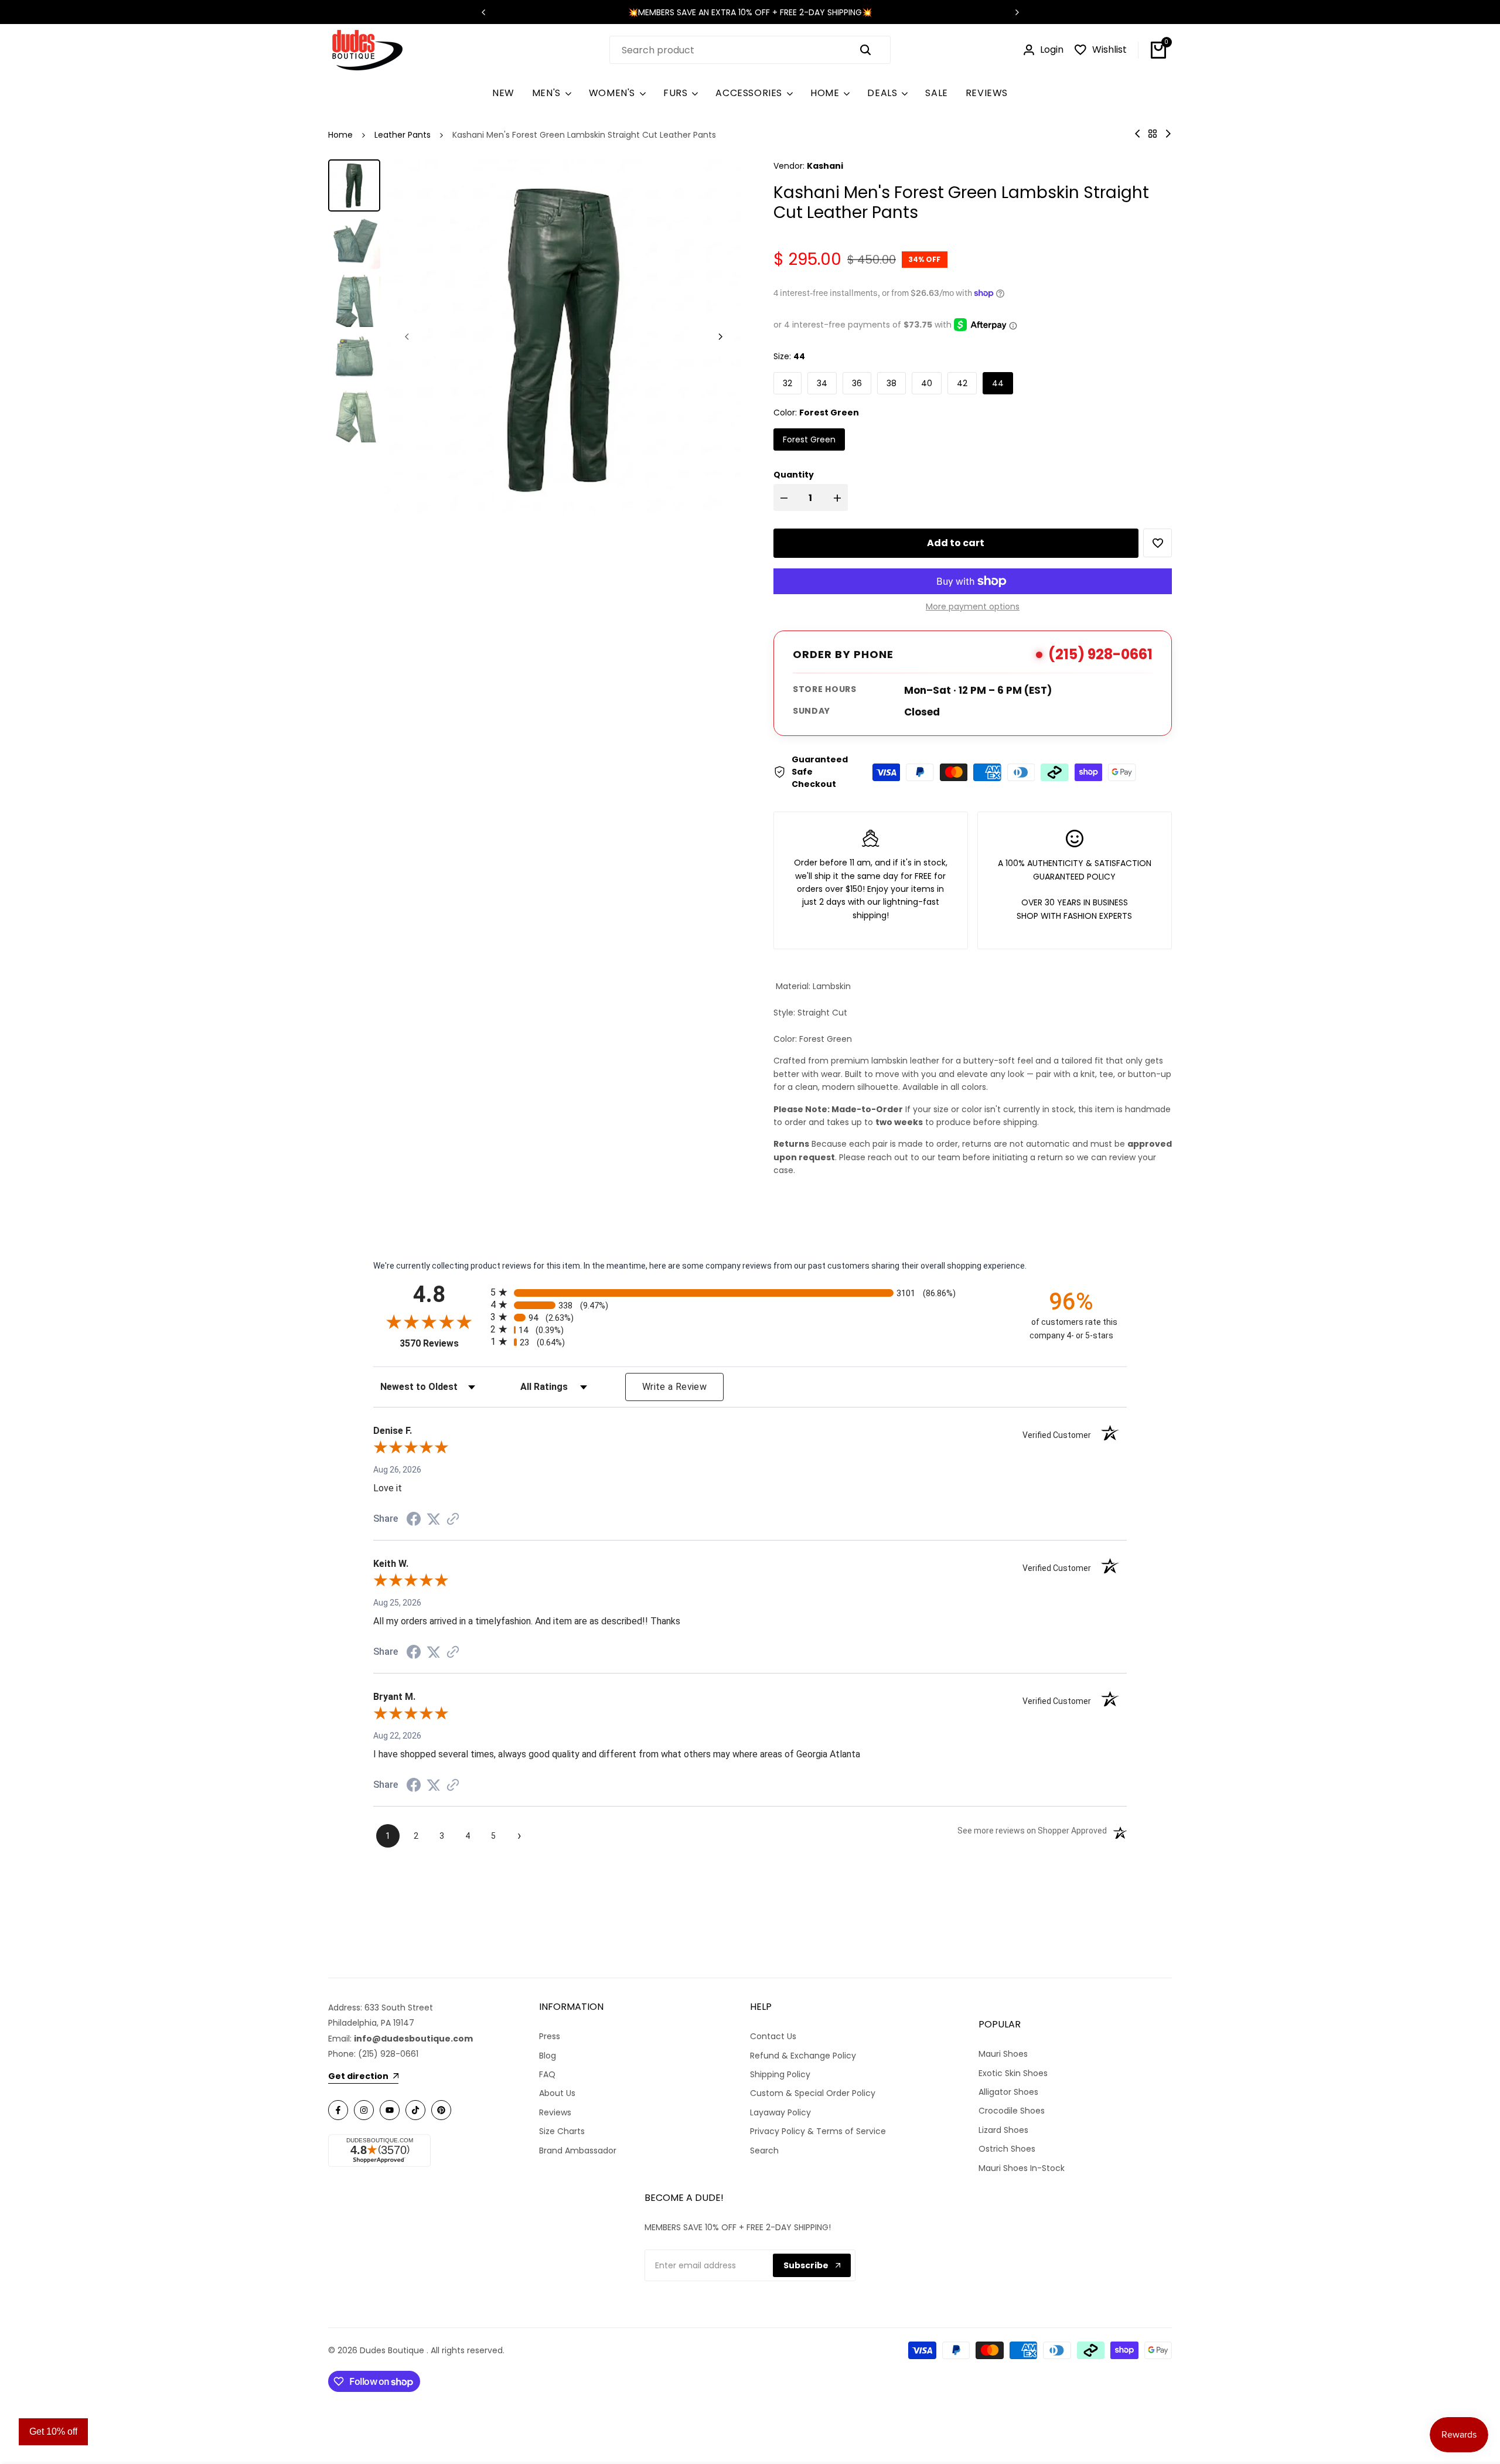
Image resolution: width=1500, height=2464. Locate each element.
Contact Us (773, 2036)
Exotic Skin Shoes (1013, 2073)
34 (822, 383)
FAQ (547, 2074)
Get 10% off (53, 2431)
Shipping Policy (780, 2074)
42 (962, 383)
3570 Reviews (442, 1343)
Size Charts (562, 2131)
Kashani (825, 166)
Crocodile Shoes (1012, 2111)
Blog (548, 2056)
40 (927, 383)
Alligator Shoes (1008, 2092)
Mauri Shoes (1003, 2054)
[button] (1158, 543)
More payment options (973, 606)
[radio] (750, 1292)
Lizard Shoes (1003, 2130)
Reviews (555, 2112)
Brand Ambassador (578, 2151)
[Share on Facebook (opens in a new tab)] (414, 1519)
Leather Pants (403, 135)
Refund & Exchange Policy (803, 2056)
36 (857, 383)
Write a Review (674, 1387)
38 (892, 383)
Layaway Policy (780, 2112)
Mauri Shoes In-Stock (1022, 2168)
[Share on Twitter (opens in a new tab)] (434, 1519)
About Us (557, 2093)
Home (340, 135)
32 (787, 383)
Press (550, 2036)
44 (998, 383)
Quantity (794, 475)
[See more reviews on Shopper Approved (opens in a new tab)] (453, 1519)
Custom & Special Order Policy (813, 2093)
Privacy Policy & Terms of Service (818, 2131)
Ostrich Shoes (1007, 2149)
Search (764, 2151)
